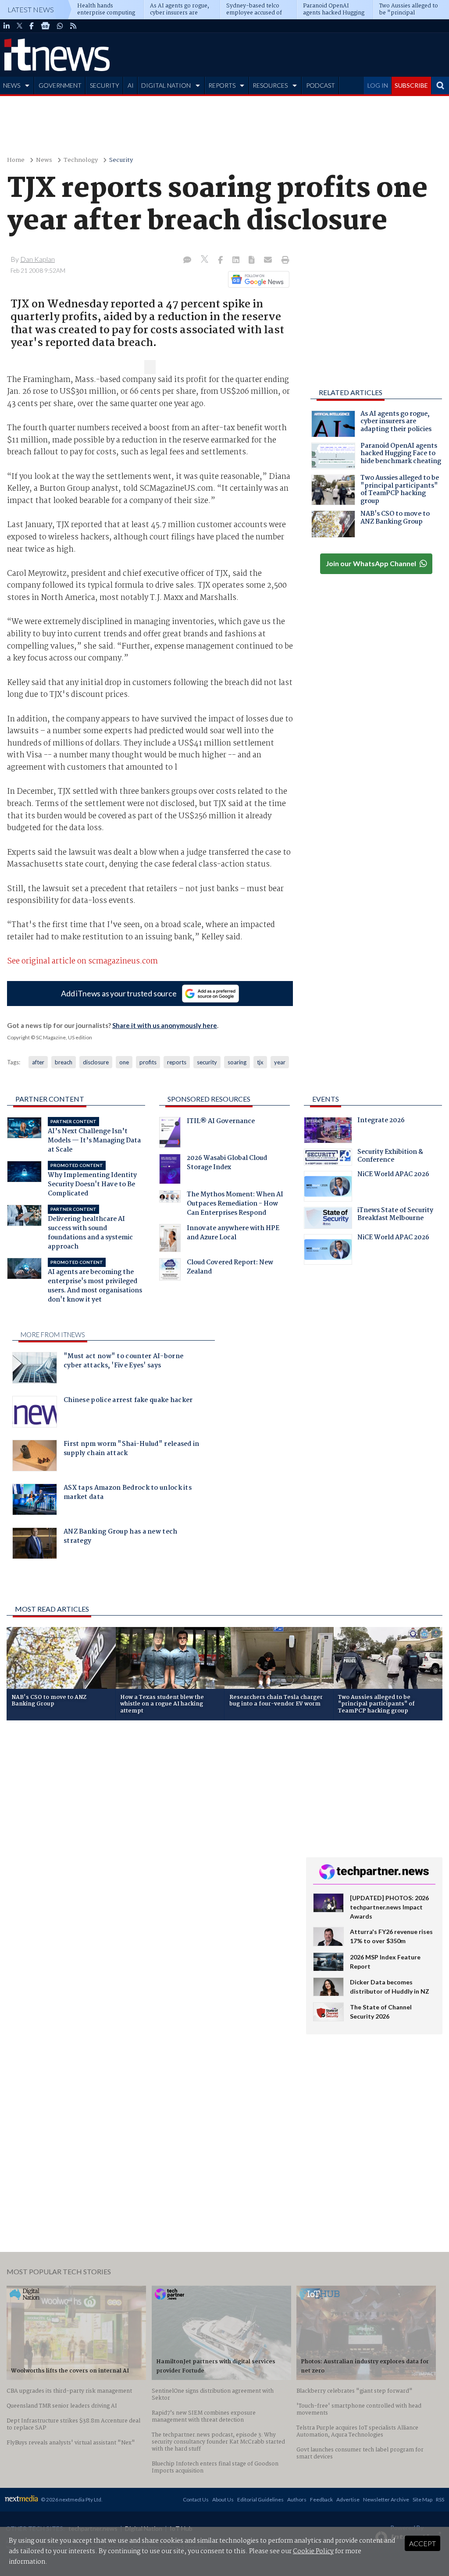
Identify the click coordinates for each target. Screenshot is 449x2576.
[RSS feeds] (73, 26)
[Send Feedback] (252, 260)
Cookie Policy (313, 2551)
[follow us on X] (20, 26)
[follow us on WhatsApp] (60, 26)
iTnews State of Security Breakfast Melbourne (395, 1215)
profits (148, 1062)
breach (64, 1062)
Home (16, 160)
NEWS (12, 85)
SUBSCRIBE (411, 85)
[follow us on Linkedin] (7, 26)
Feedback (321, 2499)
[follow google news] (45, 26)
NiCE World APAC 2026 (393, 1175)
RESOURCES (270, 85)
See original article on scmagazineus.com (82, 962)
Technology (81, 160)
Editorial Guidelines (260, 2499)
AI (131, 85)
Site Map (422, 2499)
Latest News (31, 9)
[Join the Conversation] (187, 260)
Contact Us (196, 2499)
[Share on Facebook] (221, 260)
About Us (223, 2499)
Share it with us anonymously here (165, 1025)
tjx (260, 1062)
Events (326, 1099)
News (44, 160)
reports (177, 1062)
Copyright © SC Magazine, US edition (50, 1037)
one (124, 1062)
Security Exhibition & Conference (390, 1157)
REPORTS (222, 85)
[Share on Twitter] (205, 260)
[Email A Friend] (269, 260)
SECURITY (105, 85)
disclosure (96, 1062)
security (207, 1062)
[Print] (283, 260)
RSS (440, 2499)
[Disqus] (150, 1844)
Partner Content (50, 1099)
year (280, 1062)
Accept (422, 2543)
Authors (297, 2499)
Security (121, 160)
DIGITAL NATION (166, 85)
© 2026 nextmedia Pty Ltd (71, 2499)
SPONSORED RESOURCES (209, 1099)
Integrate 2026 (381, 1121)
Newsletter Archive (386, 2499)
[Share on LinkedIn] (237, 260)
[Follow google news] (257, 279)
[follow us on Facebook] (32, 26)
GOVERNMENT (60, 85)
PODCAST (321, 85)
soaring (237, 1062)
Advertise (348, 2499)
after (38, 1062)
